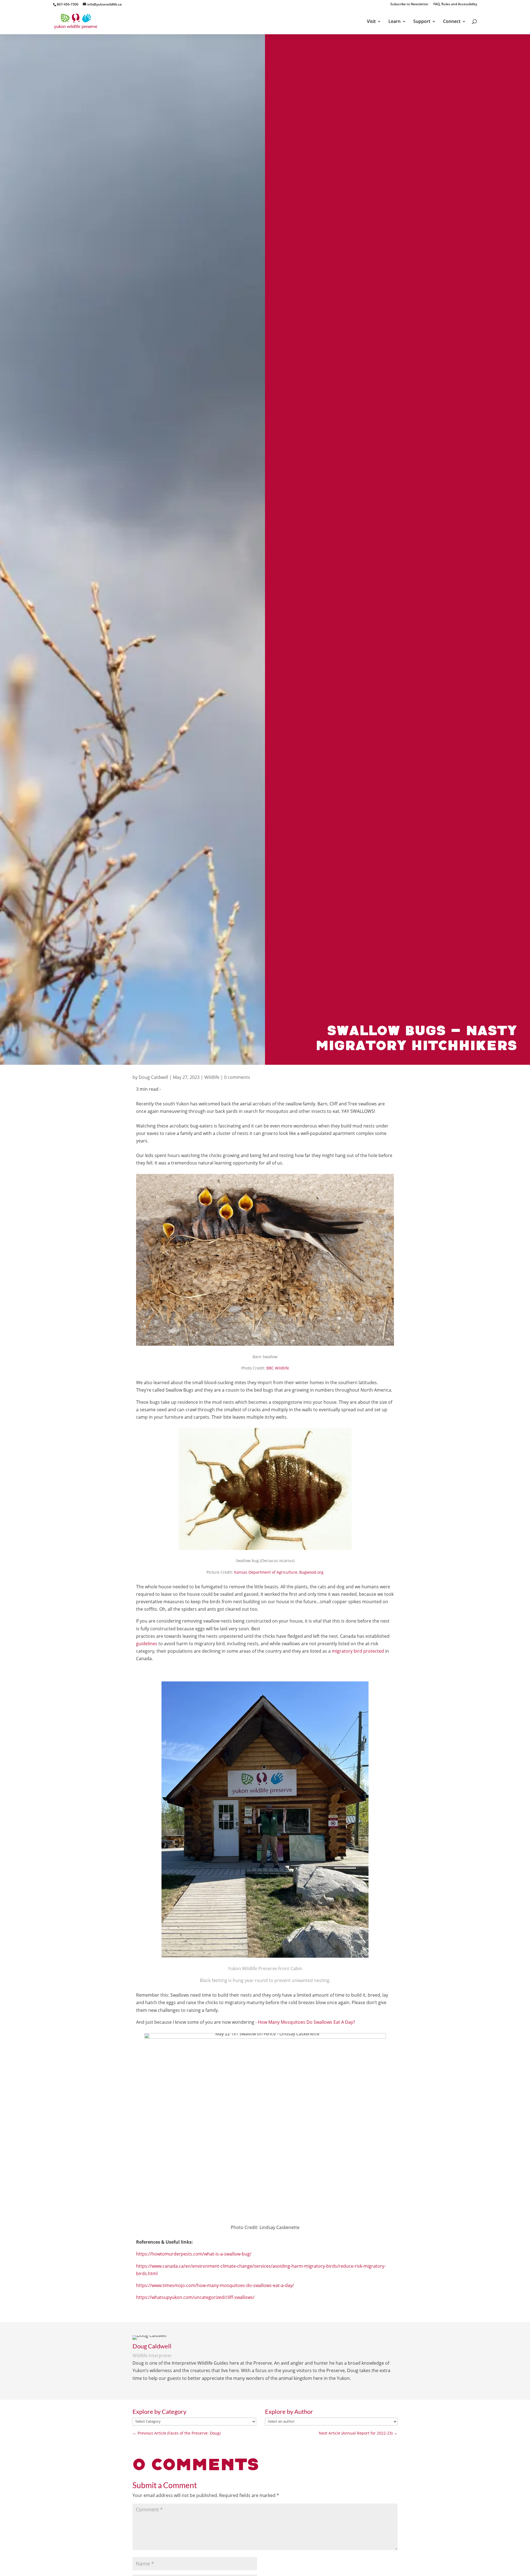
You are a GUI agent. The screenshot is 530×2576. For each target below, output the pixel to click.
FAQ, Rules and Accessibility (455, 4)
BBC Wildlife (278, 1368)
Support (422, 22)
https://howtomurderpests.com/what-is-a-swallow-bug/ (194, 2254)
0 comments (237, 1077)
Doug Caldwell (153, 1077)
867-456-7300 (68, 4)
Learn (394, 22)
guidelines (147, 1644)
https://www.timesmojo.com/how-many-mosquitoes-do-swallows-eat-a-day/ (215, 2285)
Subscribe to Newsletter (409, 4)
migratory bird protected (358, 1651)
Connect (452, 22)
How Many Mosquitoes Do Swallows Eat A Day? (306, 2022)
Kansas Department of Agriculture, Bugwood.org (279, 1572)
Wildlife (212, 1077)
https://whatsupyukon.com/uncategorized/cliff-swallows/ (195, 2297)
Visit (371, 22)
